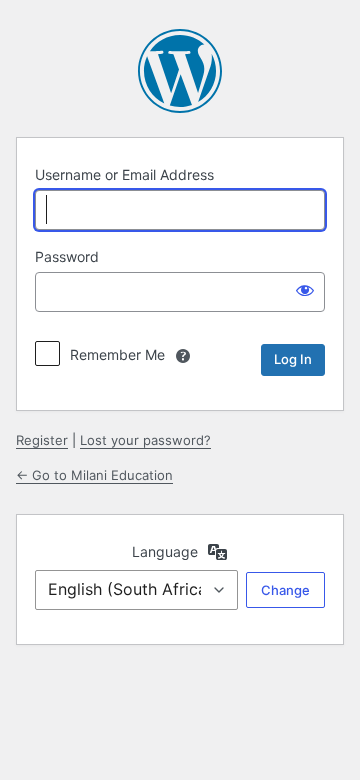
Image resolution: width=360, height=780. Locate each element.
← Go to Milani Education (94, 475)
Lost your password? (145, 440)
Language (165, 551)
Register (42, 440)
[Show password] (305, 290)
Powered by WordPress (180, 71)
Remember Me (117, 354)
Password (67, 256)
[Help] (183, 356)
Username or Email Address (124, 174)
